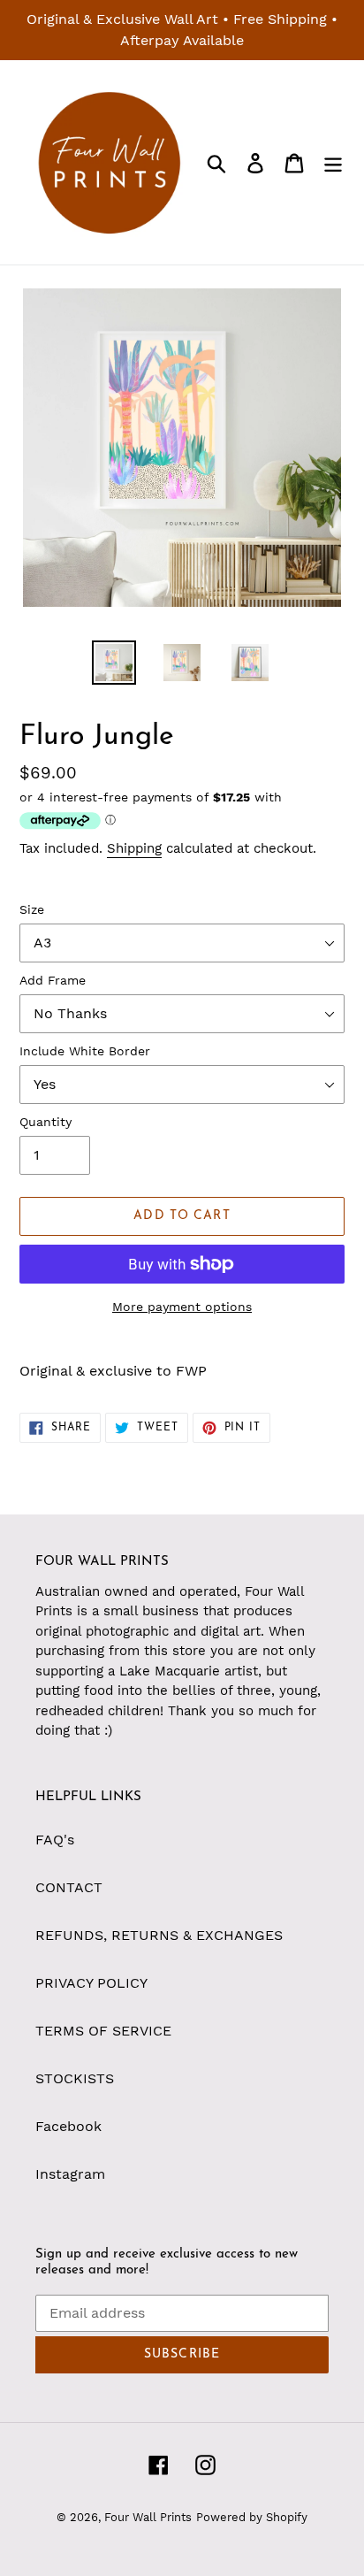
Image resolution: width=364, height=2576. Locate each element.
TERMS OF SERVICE (103, 2031)
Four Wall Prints (148, 2517)
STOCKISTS (75, 2078)
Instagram (70, 2174)
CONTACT (69, 1887)
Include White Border (85, 1051)
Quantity (45, 1122)
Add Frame (53, 980)
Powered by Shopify (252, 2517)
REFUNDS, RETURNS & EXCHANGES (159, 1935)
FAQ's (55, 1840)
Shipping (134, 848)
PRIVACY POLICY (91, 1983)
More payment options (182, 1307)
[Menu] (333, 162)
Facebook (68, 2126)
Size (32, 909)
